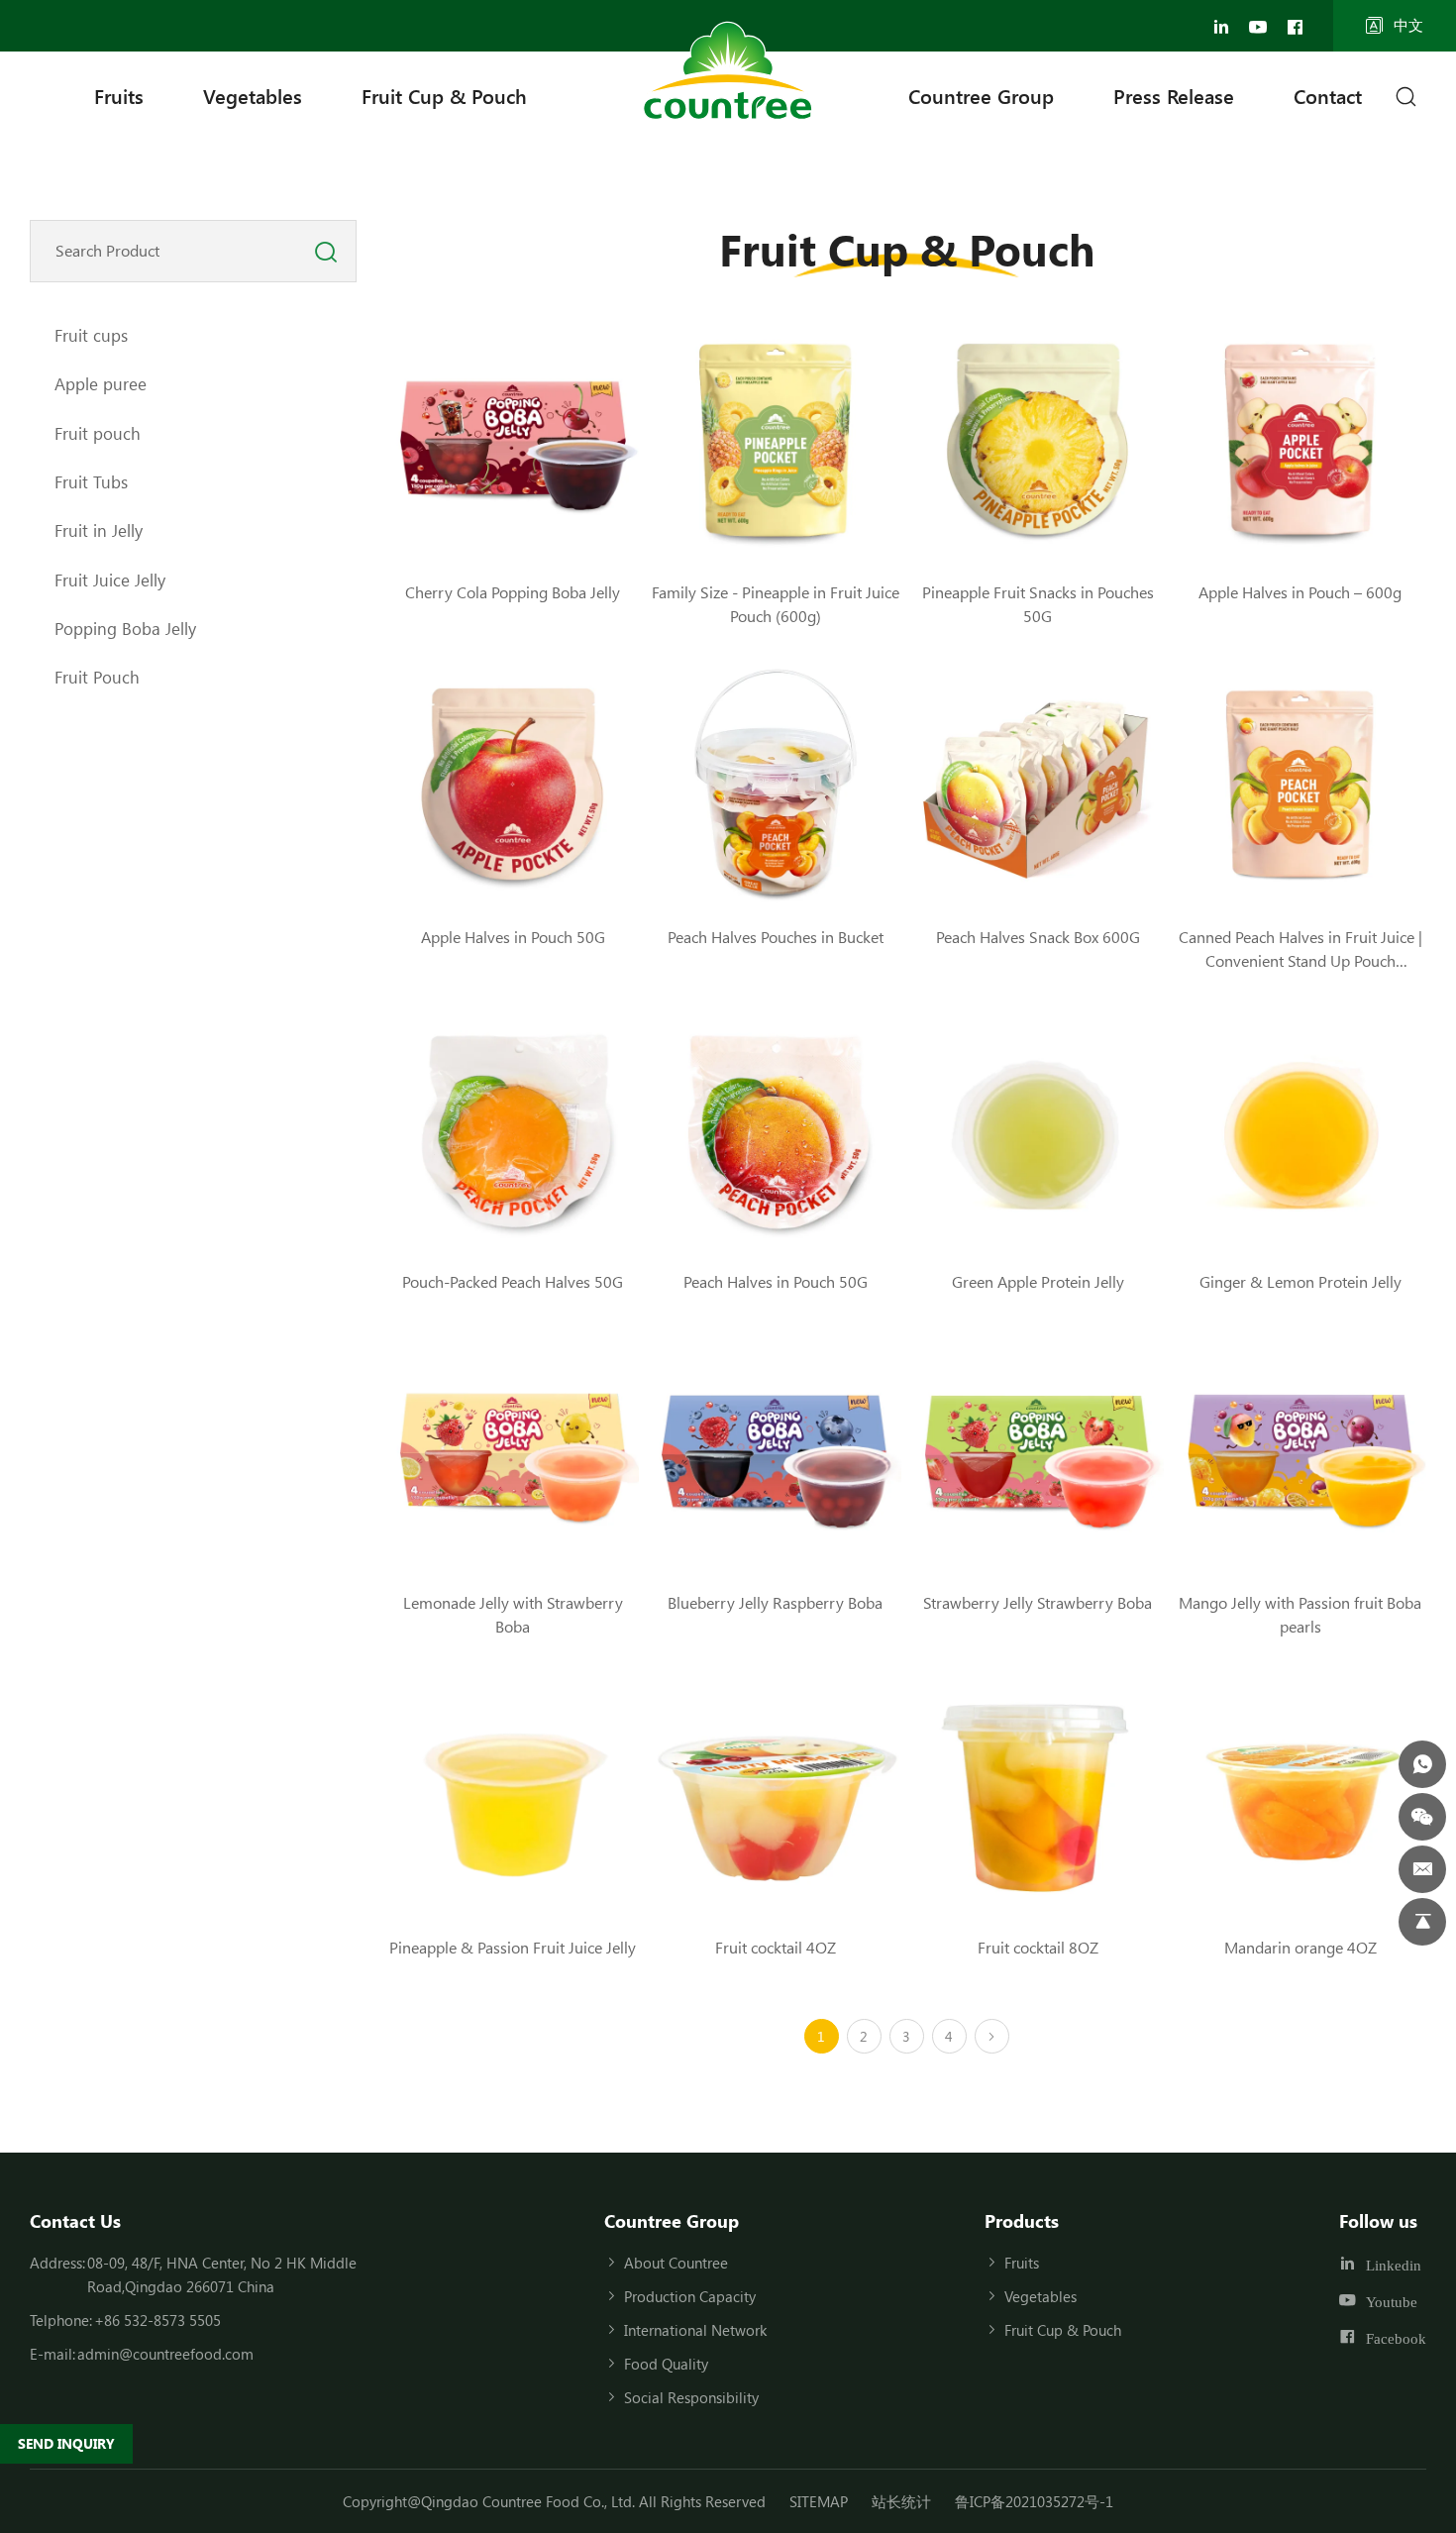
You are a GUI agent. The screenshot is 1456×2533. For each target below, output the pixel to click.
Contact (1328, 96)
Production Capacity (690, 2296)
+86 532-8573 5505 (157, 2320)
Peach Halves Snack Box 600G (1038, 937)
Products (1022, 2221)
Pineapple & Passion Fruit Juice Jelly (513, 1947)
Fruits (119, 96)
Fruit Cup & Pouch (444, 96)
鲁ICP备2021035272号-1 (1034, 2501)
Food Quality (666, 2364)
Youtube (1392, 2302)
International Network (695, 2330)
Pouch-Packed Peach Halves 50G (513, 1281)
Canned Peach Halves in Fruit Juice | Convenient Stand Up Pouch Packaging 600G (1300, 960)
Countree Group (981, 96)
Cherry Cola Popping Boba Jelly (513, 592)
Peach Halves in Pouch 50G (776, 1281)
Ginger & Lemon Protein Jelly (1300, 1281)
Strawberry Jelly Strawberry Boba (1038, 1602)
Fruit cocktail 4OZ (776, 1947)
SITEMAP (819, 2501)
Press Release (1174, 96)
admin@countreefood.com (165, 2354)
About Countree (676, 2263)
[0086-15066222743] (1422, 1764)
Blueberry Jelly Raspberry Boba (775, 1602)
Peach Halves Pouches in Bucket (776, 937)
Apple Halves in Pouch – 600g (1300, 592)
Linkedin (1394, 2265)
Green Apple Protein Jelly (1038, 1281)
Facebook (1396, 2338)
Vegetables (253, 96)
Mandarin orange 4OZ (1300, 1947)
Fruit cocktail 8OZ (1038, 1947)
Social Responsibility (691, 2397)
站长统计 (901, 2501)
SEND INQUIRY (66, 2443)
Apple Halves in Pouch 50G (513, 937)
